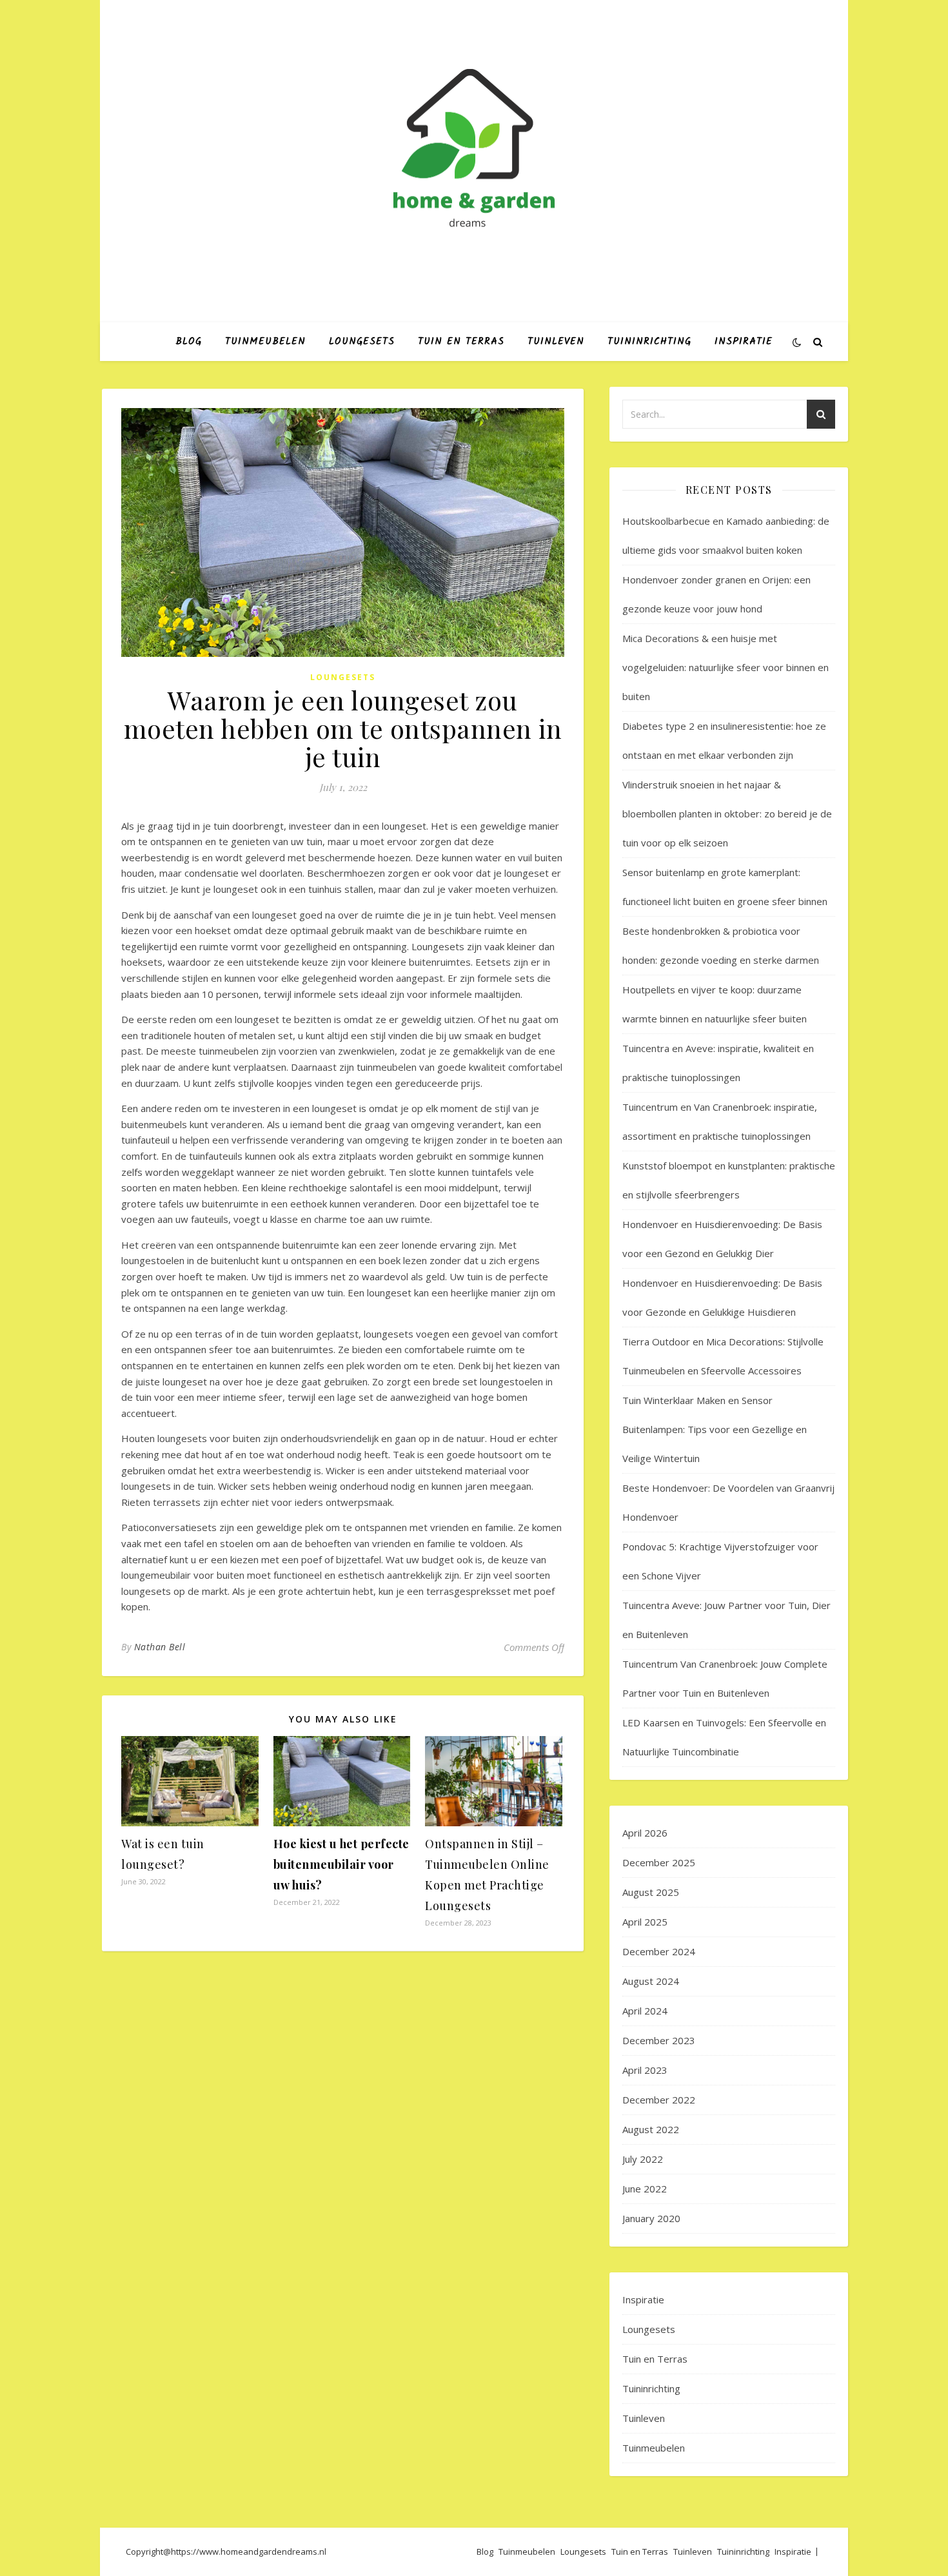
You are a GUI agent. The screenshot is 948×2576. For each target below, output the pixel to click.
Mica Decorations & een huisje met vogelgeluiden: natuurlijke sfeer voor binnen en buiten (726, 667)
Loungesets (362, 342)
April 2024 (645, 2011)
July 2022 (643, 2159)
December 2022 (659, 2100)
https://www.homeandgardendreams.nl (249, 2552)
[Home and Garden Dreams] (474, 150)
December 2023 (659, 2040)
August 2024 (651, 1981)
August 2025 (651, 1892)
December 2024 (659, 1951)
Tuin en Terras (461, 342)
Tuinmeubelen (265, 342)
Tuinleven (556, 342)
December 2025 (659, 1862)
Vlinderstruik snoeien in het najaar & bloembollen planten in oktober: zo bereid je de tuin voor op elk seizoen (727, 814)
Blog (189, 342)
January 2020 (651, 2218)
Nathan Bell (160, 1647)
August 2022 (651, 2129)
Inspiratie (744, 342)
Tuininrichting (649, 342)
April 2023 (645, 2070)
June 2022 (645, 2189)
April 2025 (645, 1922)
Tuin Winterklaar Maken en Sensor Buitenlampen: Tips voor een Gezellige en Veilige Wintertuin (715, 1429)
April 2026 (645, 1833)
